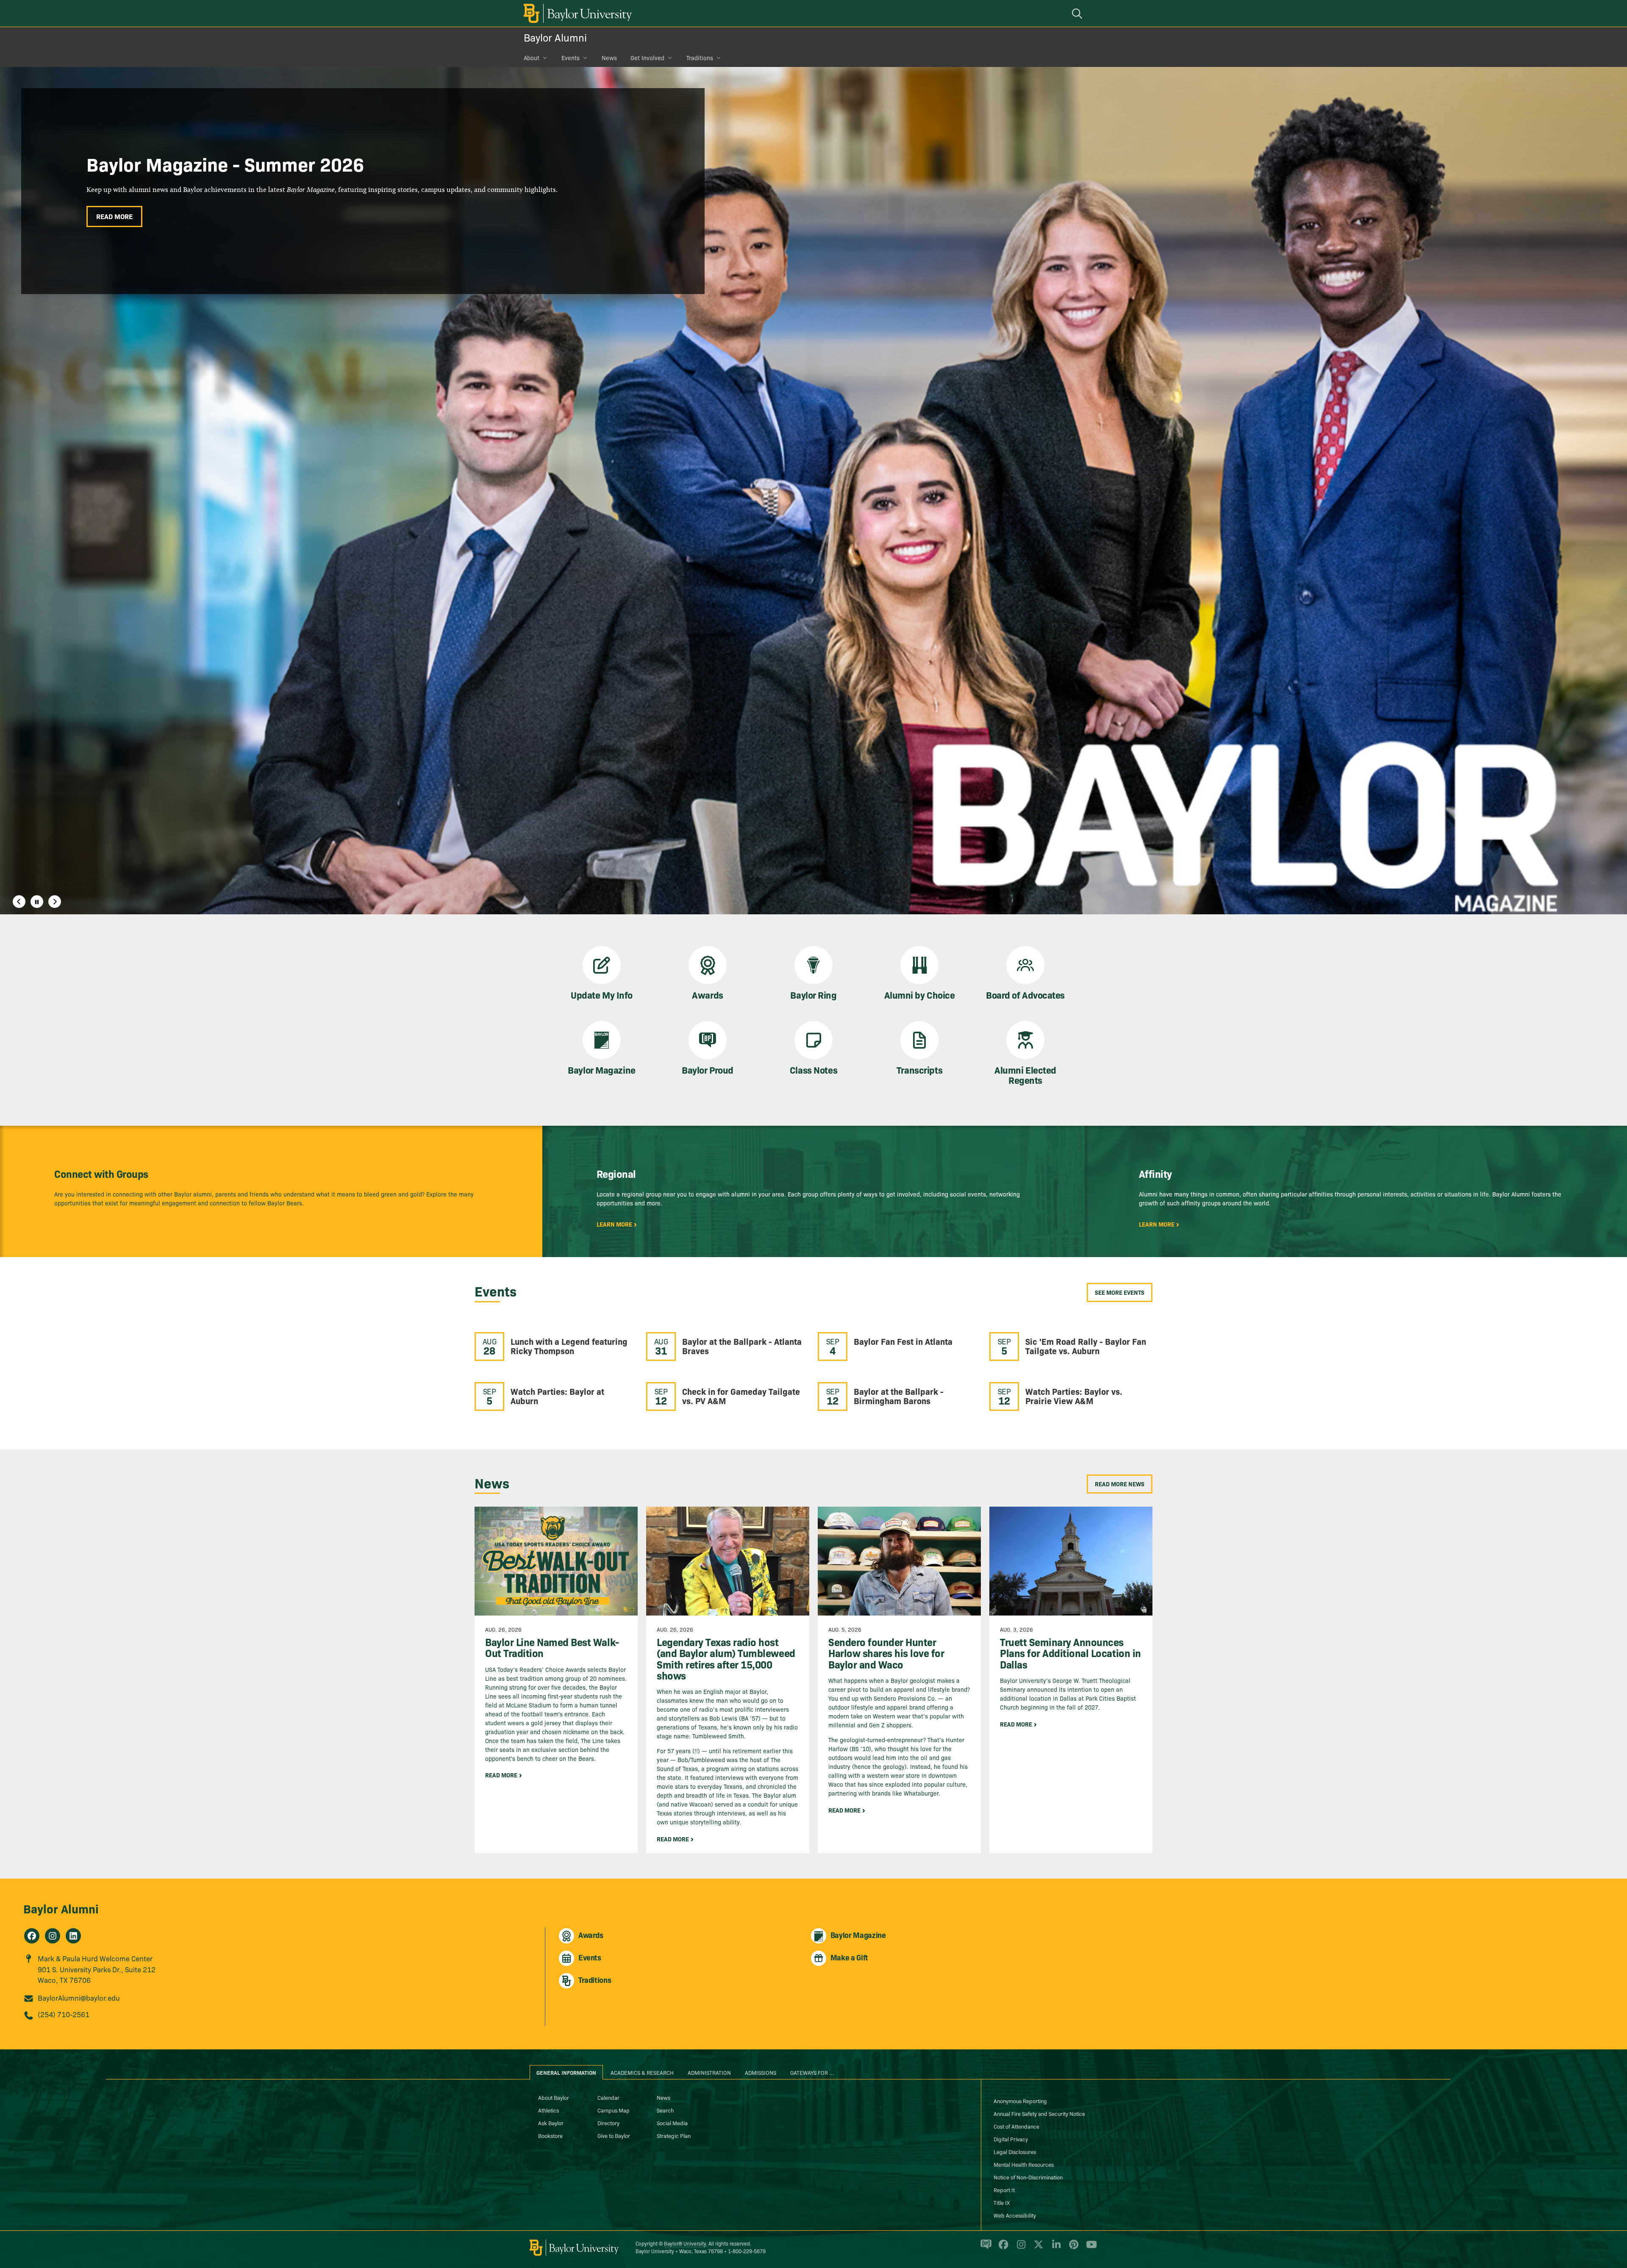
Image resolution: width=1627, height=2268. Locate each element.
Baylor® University (685, 2243)
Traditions (700, 58)
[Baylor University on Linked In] (1055, 2248)
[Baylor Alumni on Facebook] (32, 1936)
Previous (19, 902)
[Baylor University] (576, 13)
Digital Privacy (1011, 2139)
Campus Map (614, 2110)
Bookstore (550, 2135)
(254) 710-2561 (64, 2014)
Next (55, 902)
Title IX (1002, 2202)
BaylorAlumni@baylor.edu (79, 1997)
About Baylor (554, 2097)
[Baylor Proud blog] (984, 2248)
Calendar (608, 2097)
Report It (1004, 2190)
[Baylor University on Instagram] (1020, 2248)
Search (665, 2110)
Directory (608, 2123)
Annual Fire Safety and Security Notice (1039, 2113)
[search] (1078, 13)
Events (571, 58)
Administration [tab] (709, 2072)
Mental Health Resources (1024, 2164)
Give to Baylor (614, 2135)
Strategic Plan (674, 2135)
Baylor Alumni (555, 37)
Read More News (1120, 1484)
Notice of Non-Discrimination (1028, 2177)
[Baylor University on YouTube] (1089, 2248)
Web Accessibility (1015, 2215)
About (532, 58)
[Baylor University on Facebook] (1002, 2248)
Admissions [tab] (761, 2072)
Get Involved (647, 58)
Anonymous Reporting (1020, 2101)
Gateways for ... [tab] (812, 2072)
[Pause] (37, 902)
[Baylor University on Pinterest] (1072, 2248)
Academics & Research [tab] (642, 2072)
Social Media (672, 2123)
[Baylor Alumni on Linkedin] (73, 1936)
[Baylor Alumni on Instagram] (53, 1936)
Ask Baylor (551, 2123)
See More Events (1120, 1292)
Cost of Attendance (1016, 2126)
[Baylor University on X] (1037, 2248)
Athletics (548, 2110)
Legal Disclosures (1015, 2151)
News (609, 58)
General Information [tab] (566, 2072)
